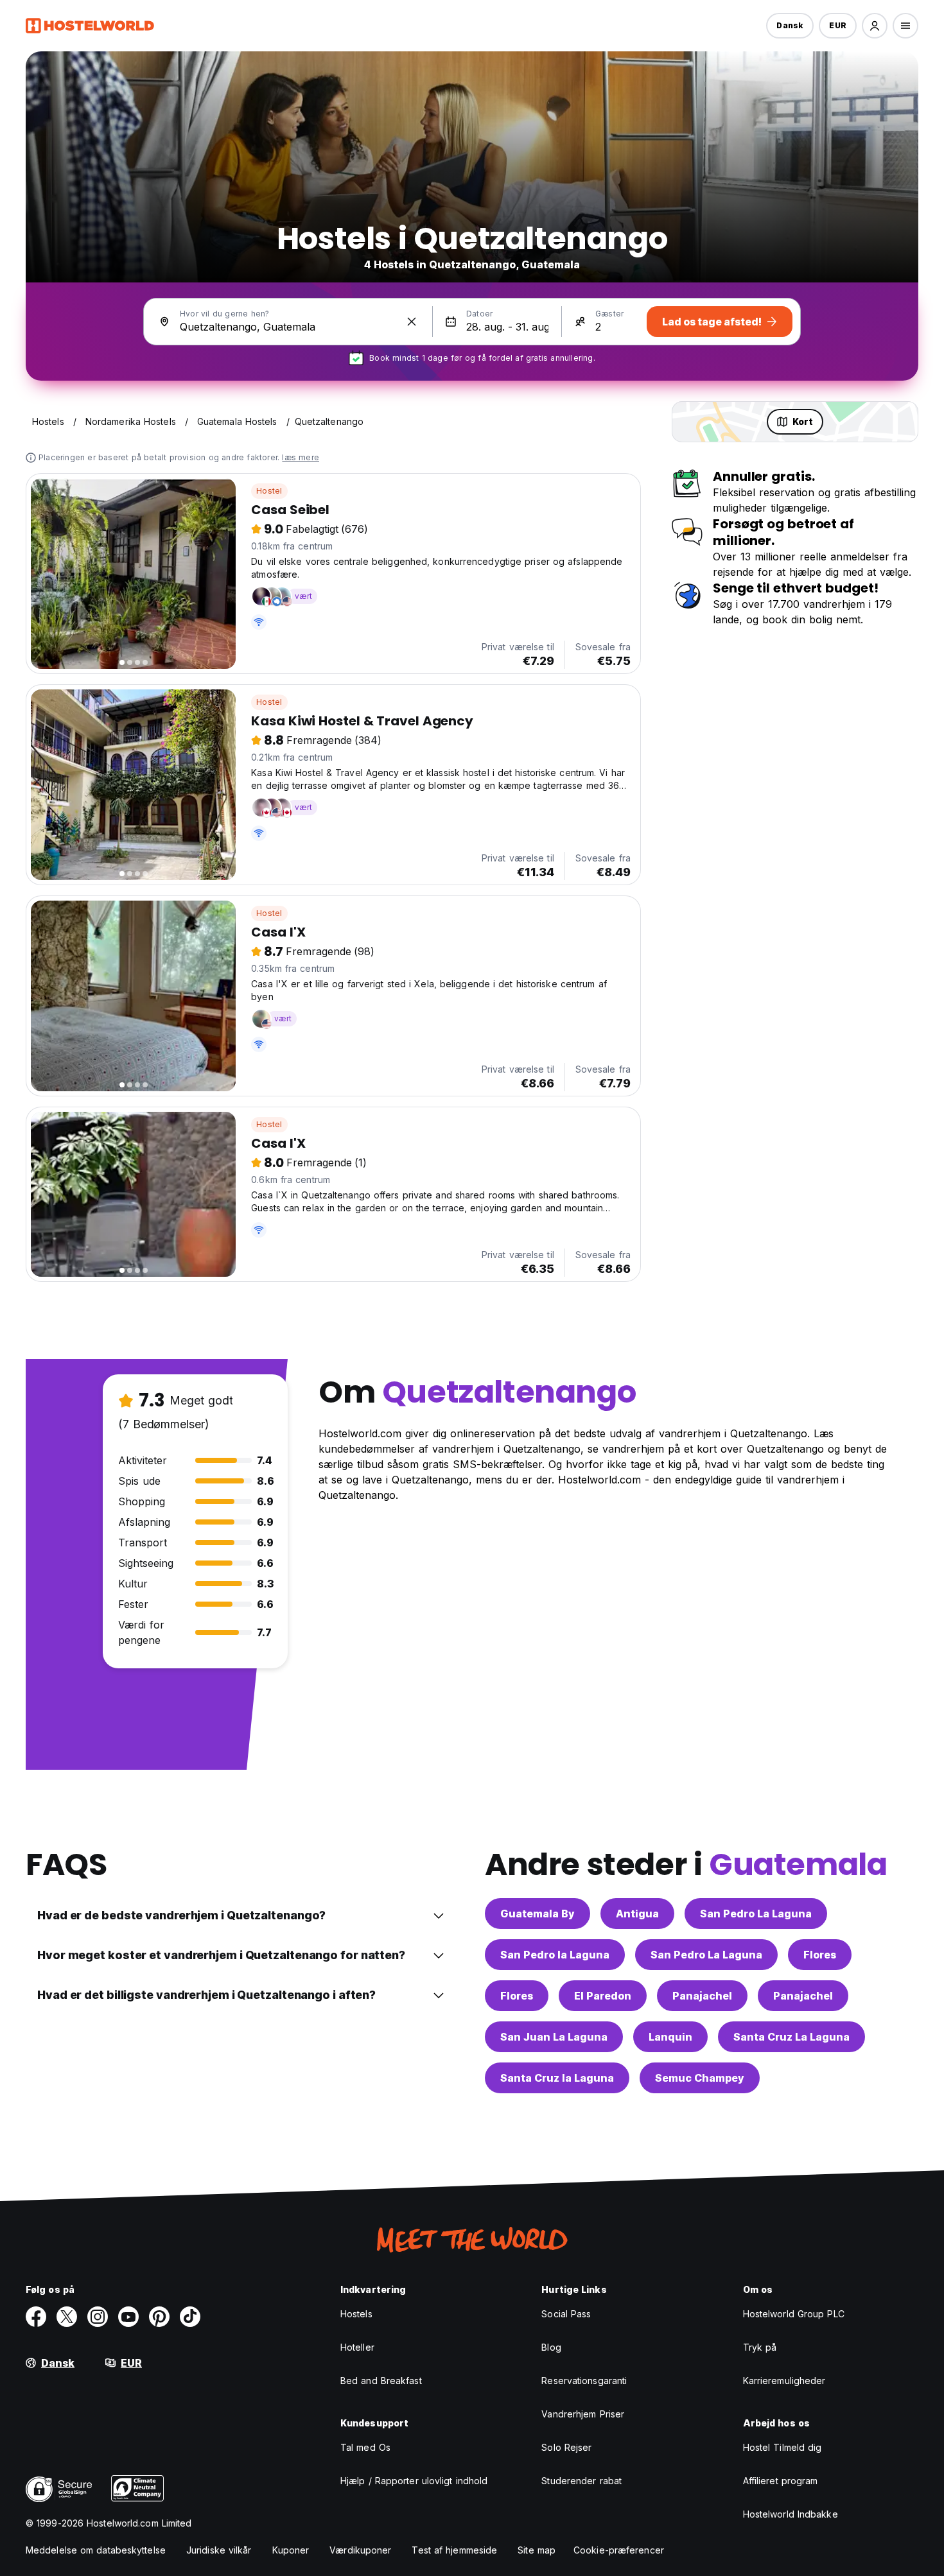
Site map (537, 2550)
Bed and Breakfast (381, 2381)
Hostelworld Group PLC (794, 2314)
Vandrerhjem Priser (583, 2414)
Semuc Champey (700, 2078)
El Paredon (603, 1996)
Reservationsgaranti (584, 2381)
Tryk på (760, 2347)
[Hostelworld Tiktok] (190, 2317)
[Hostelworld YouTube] (128, 2317)
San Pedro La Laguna (756, 1914)
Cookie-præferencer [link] (619, 2550)
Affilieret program (781, 2481)
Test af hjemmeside (454, 2550)
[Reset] (412, 322)
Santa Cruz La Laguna (791, 2037)
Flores (820, 1955)
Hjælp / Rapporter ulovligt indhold (414, 2481)
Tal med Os (365, 2447)
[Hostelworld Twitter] (67, 2317)
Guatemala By (538, 1914)
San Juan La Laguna (554, 2037)
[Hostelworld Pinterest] (159, 2317)
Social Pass (566, 2314)
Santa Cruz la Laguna (557, 2078)
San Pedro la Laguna (555, 1955)
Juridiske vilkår (219, 2550)
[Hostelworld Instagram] (98, 2317)
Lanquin (670, 2037)
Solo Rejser (566, 2447)
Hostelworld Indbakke (791, 2514)
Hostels (356, 2314)
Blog (551, 2347)
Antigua (637, 1914)
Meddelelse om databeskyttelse (96, 2550)
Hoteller (357, 2347)
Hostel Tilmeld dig (782, 2447)
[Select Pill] (875, 26)
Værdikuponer (360, 2550)
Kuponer (291, 2550)
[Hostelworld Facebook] (36, 2317)
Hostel (269, 491)
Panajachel (702, 1996)
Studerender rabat (581, 2481)
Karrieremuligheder (784, 2381)
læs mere (301, 457)
